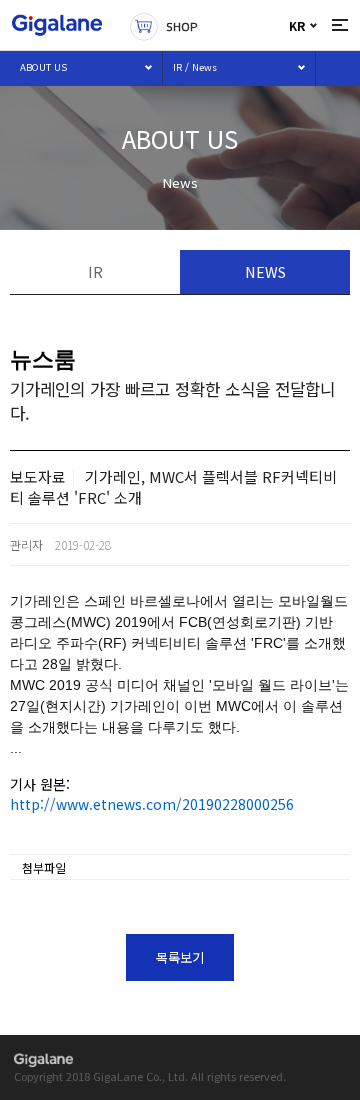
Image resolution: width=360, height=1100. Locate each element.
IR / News (195, 67)
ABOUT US (43, 67)
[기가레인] (57, 25)
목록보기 (180, 957)
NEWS (265, 271)
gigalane (43, 1060)
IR (95, 271)
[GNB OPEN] (340, 25)
